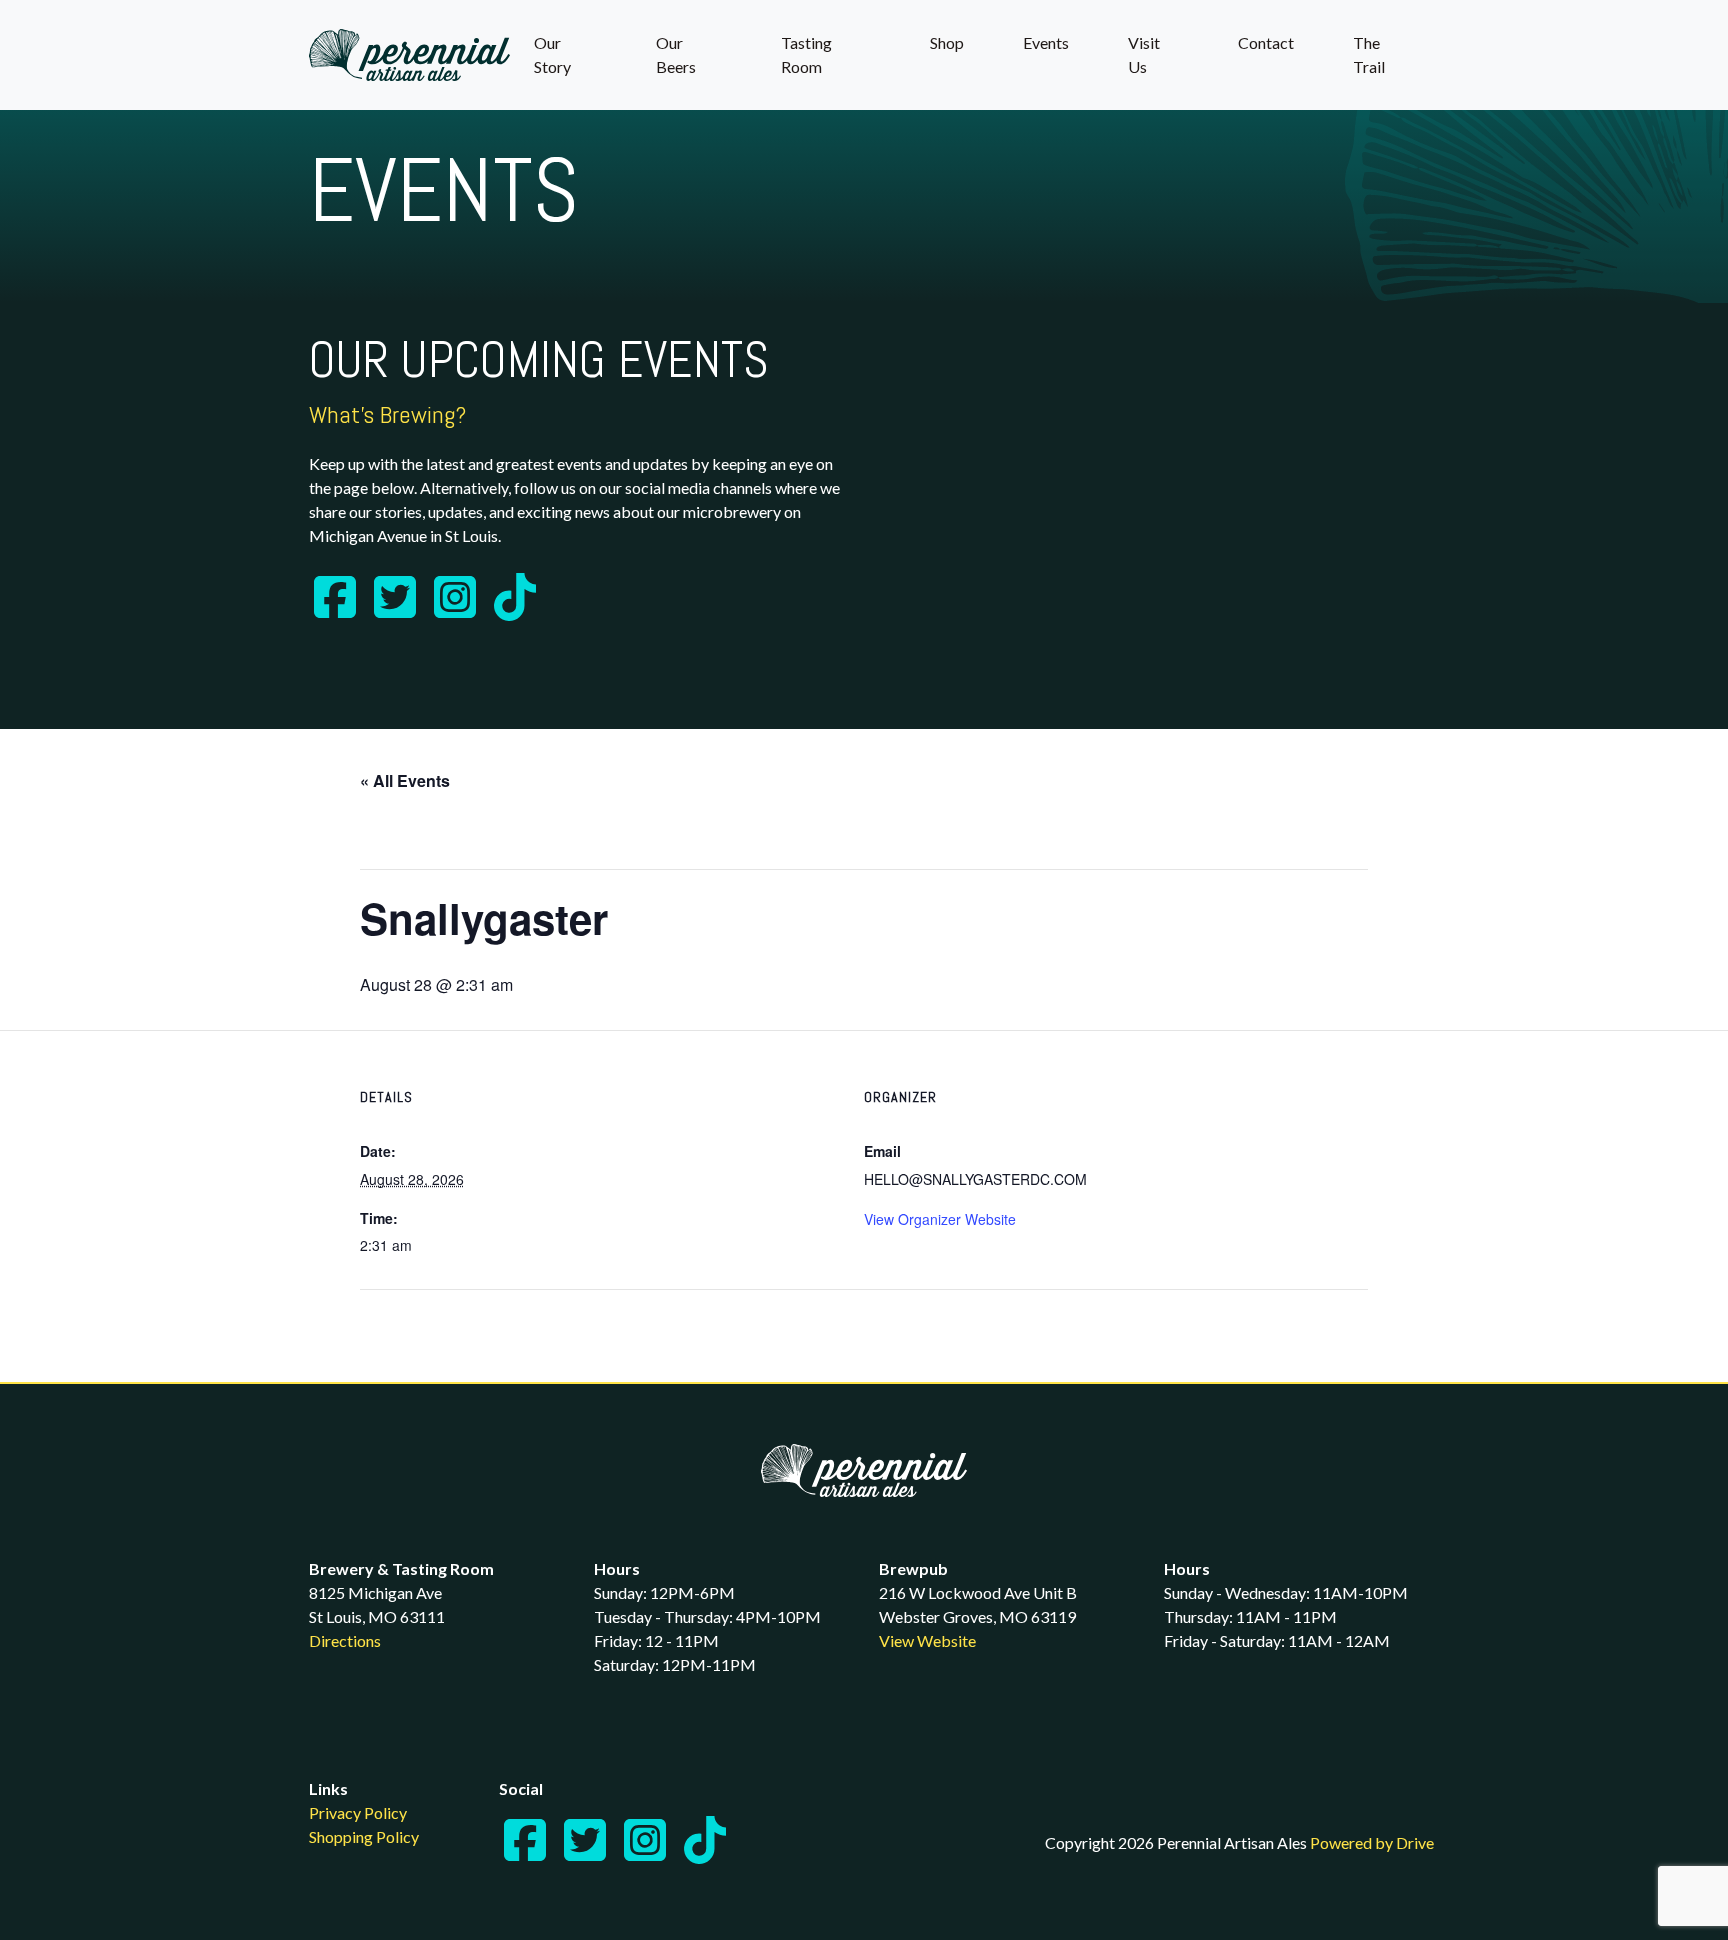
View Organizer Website (940, 1219)
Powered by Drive (1372, 1842)
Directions (345, 1640)
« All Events (405, 780)
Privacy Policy (358, 1812)
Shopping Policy (364, 1836)
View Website (927, 1640)
